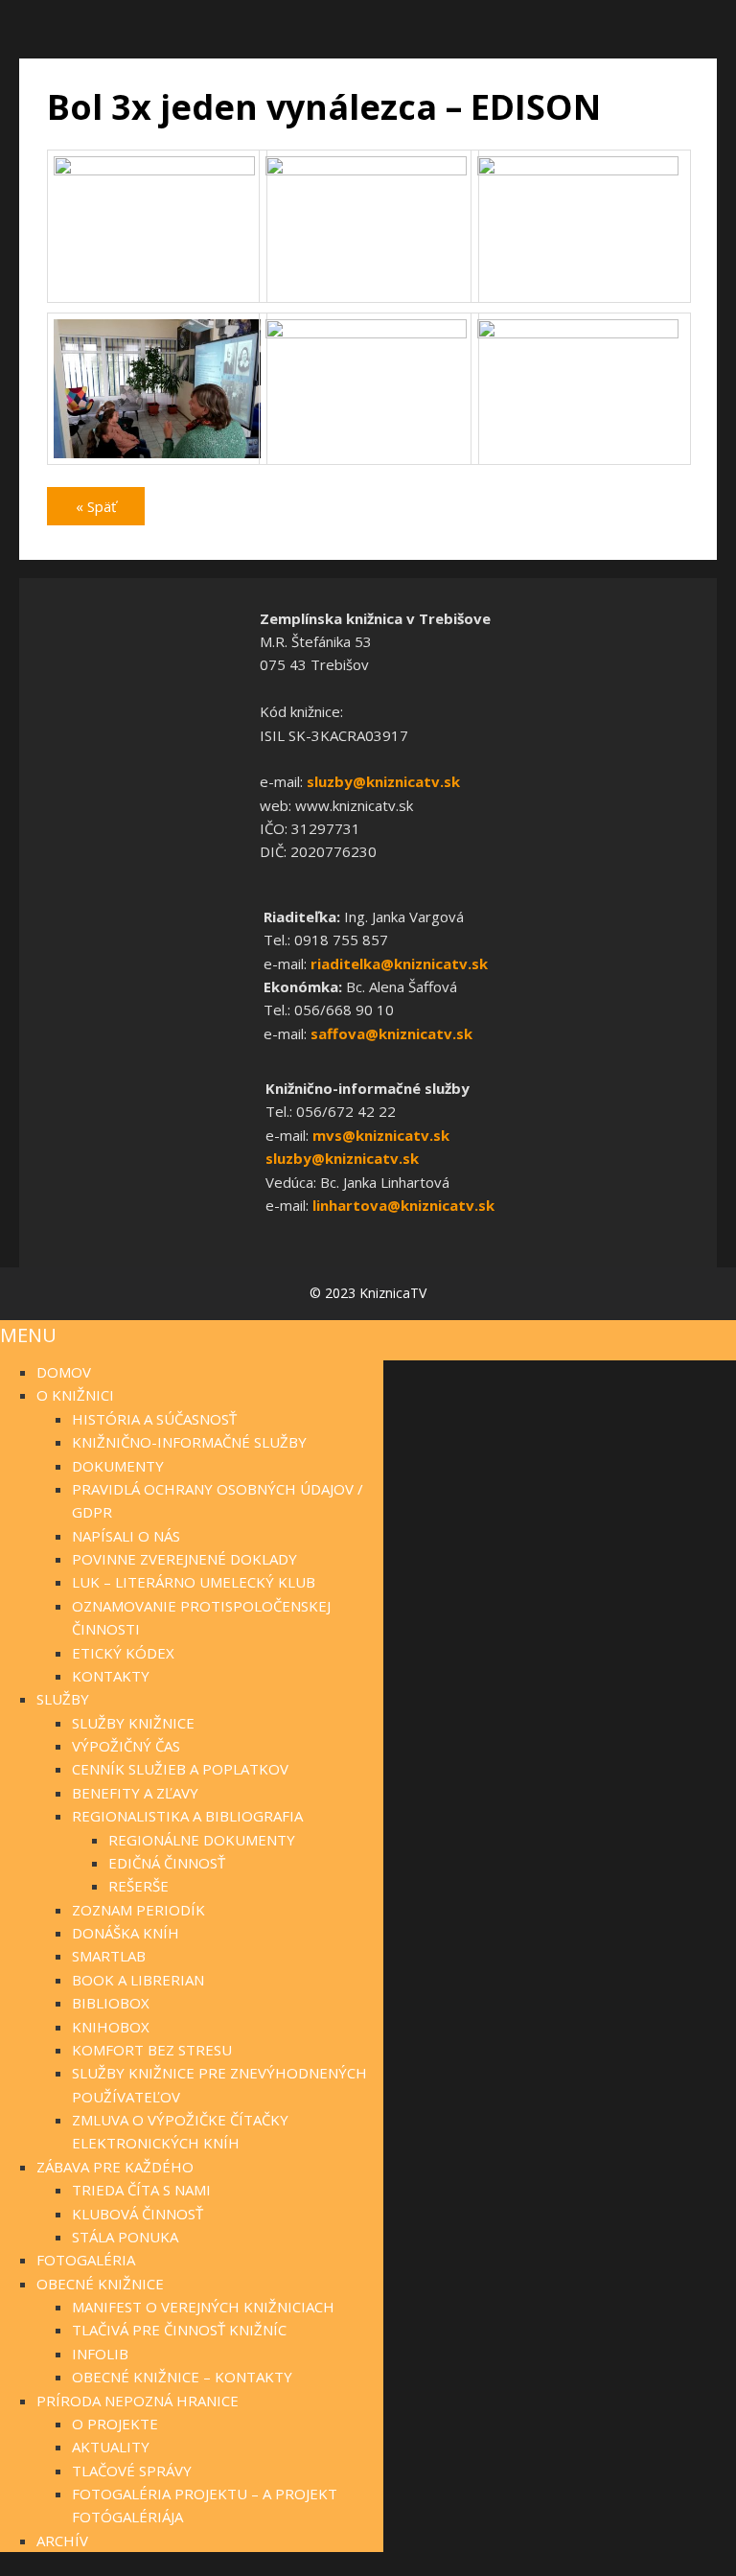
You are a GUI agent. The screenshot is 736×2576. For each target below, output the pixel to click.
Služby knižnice (133, 1723)
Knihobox (111, 2027)
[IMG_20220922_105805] (368, 333)
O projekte (115, 2424)
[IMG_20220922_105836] (580, 333)
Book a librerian (138, 1980)
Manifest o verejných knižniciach (203, 2307)
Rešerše (138, 1886)
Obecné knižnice (100, 2284)
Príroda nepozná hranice (138, 2401)
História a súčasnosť (154, 1419)
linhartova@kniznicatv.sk (403, 1205)
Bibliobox (111, 2003)
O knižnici (75, 1395)
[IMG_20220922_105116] (157, 459)
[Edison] (157, 170)
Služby (63, 1699)
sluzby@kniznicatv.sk (383, 781)
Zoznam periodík (138, 1910)
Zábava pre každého (115, 2167)
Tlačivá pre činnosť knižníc (179, 2330)
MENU (28, 1335)
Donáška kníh (126, 1933)
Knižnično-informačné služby (189, 1442)
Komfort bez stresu (152, 2050)
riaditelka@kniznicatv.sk (399, 963)
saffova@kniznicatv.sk (391, 1033)
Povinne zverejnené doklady (184, 1559)
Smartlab (109, 1956)
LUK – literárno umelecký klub (194, 1582)
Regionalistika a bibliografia (187, 1816)
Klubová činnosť (138, 2214)
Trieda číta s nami (141, 2190)
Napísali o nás (126, 1536)
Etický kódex (123, 1653)
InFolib (100, 2354)
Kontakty (111, 1676)
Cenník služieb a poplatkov (180, 1769)
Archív (62, 2541)
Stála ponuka (125, 2237)
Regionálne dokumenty (202, 1840)
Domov (64, 1372)
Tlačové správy (132, 2471)
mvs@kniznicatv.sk (381, 1135)
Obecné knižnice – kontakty (182, 2377)
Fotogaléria (86, 2260)
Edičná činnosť (167, 1863)
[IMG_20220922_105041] (580, 170)
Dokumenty (118, 1466)
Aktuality (111, 2447)
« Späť (96, 506)
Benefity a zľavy (135, 1793)
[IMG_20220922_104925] (368, 170)
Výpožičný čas (126, 1746)
